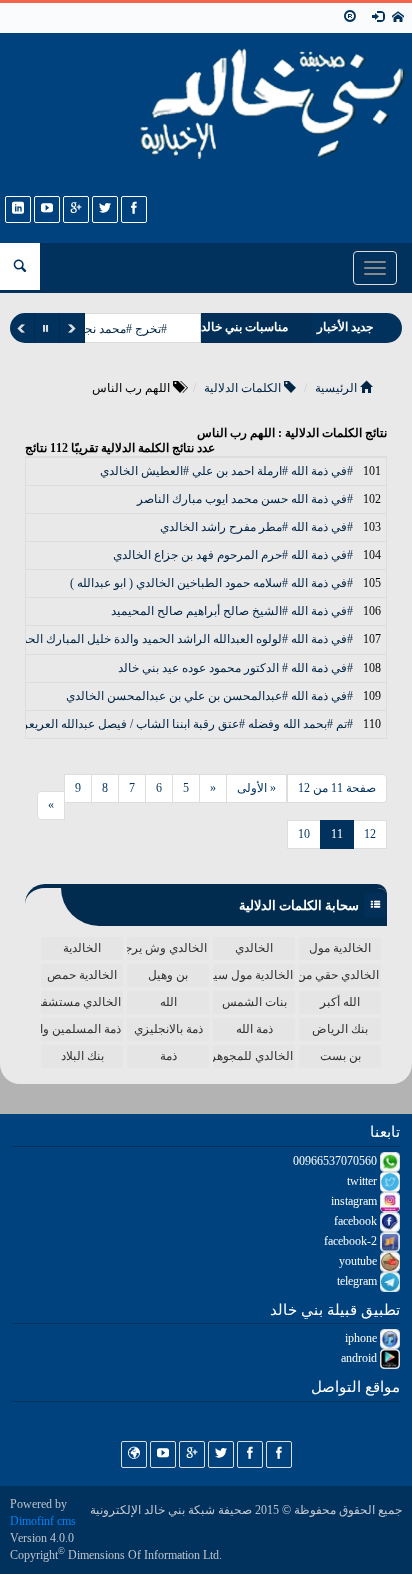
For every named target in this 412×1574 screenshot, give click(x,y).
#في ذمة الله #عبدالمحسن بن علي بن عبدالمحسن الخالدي (209, 696)
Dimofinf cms (43, 1521)
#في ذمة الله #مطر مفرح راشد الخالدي (256, 527)
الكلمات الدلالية (244, 388)
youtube (359, 1261)
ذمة (168, 1056)
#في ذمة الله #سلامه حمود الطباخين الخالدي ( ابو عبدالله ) (211, 583)
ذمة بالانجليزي (168, 1029)
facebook (357, 1221)
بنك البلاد (82, 1056)
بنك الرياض (340, 1029)
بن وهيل (168, 975)
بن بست (340, 1056)
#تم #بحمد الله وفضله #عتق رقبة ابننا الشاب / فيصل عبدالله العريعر (187, 724)
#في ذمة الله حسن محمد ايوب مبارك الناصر (245, 499)
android (360, 1358)
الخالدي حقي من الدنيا (339, 975)
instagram (355, 1201)
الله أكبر (340, 1002)
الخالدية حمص (82, 975)
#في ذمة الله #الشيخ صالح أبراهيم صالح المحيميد (232, 611)
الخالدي (254, 948)
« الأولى (256, 788)
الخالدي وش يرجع (167, 948)
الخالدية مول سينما (253, 975)
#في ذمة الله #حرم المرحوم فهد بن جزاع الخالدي (233, 555)
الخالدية (82, 948)
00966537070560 (336, 1161)
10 (304, 834)
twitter (363, 1181)
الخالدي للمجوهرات (253, 1056)
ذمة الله (254, 1029)
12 (370, 834)
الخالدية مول (340, 948)
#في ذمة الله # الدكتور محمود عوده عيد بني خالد (235, 668)
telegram (358, 1281)
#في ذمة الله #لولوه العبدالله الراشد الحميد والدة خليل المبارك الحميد (182, 639)
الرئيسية (337, 388)
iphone (362, 1338)
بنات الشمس (254, 1002)
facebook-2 (352, 1241)
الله (168, 1002)
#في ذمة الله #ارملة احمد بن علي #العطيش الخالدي (226, 471)
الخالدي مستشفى (81, 1002)
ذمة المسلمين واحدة (81, 1029)
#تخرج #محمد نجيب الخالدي (97, 329)
